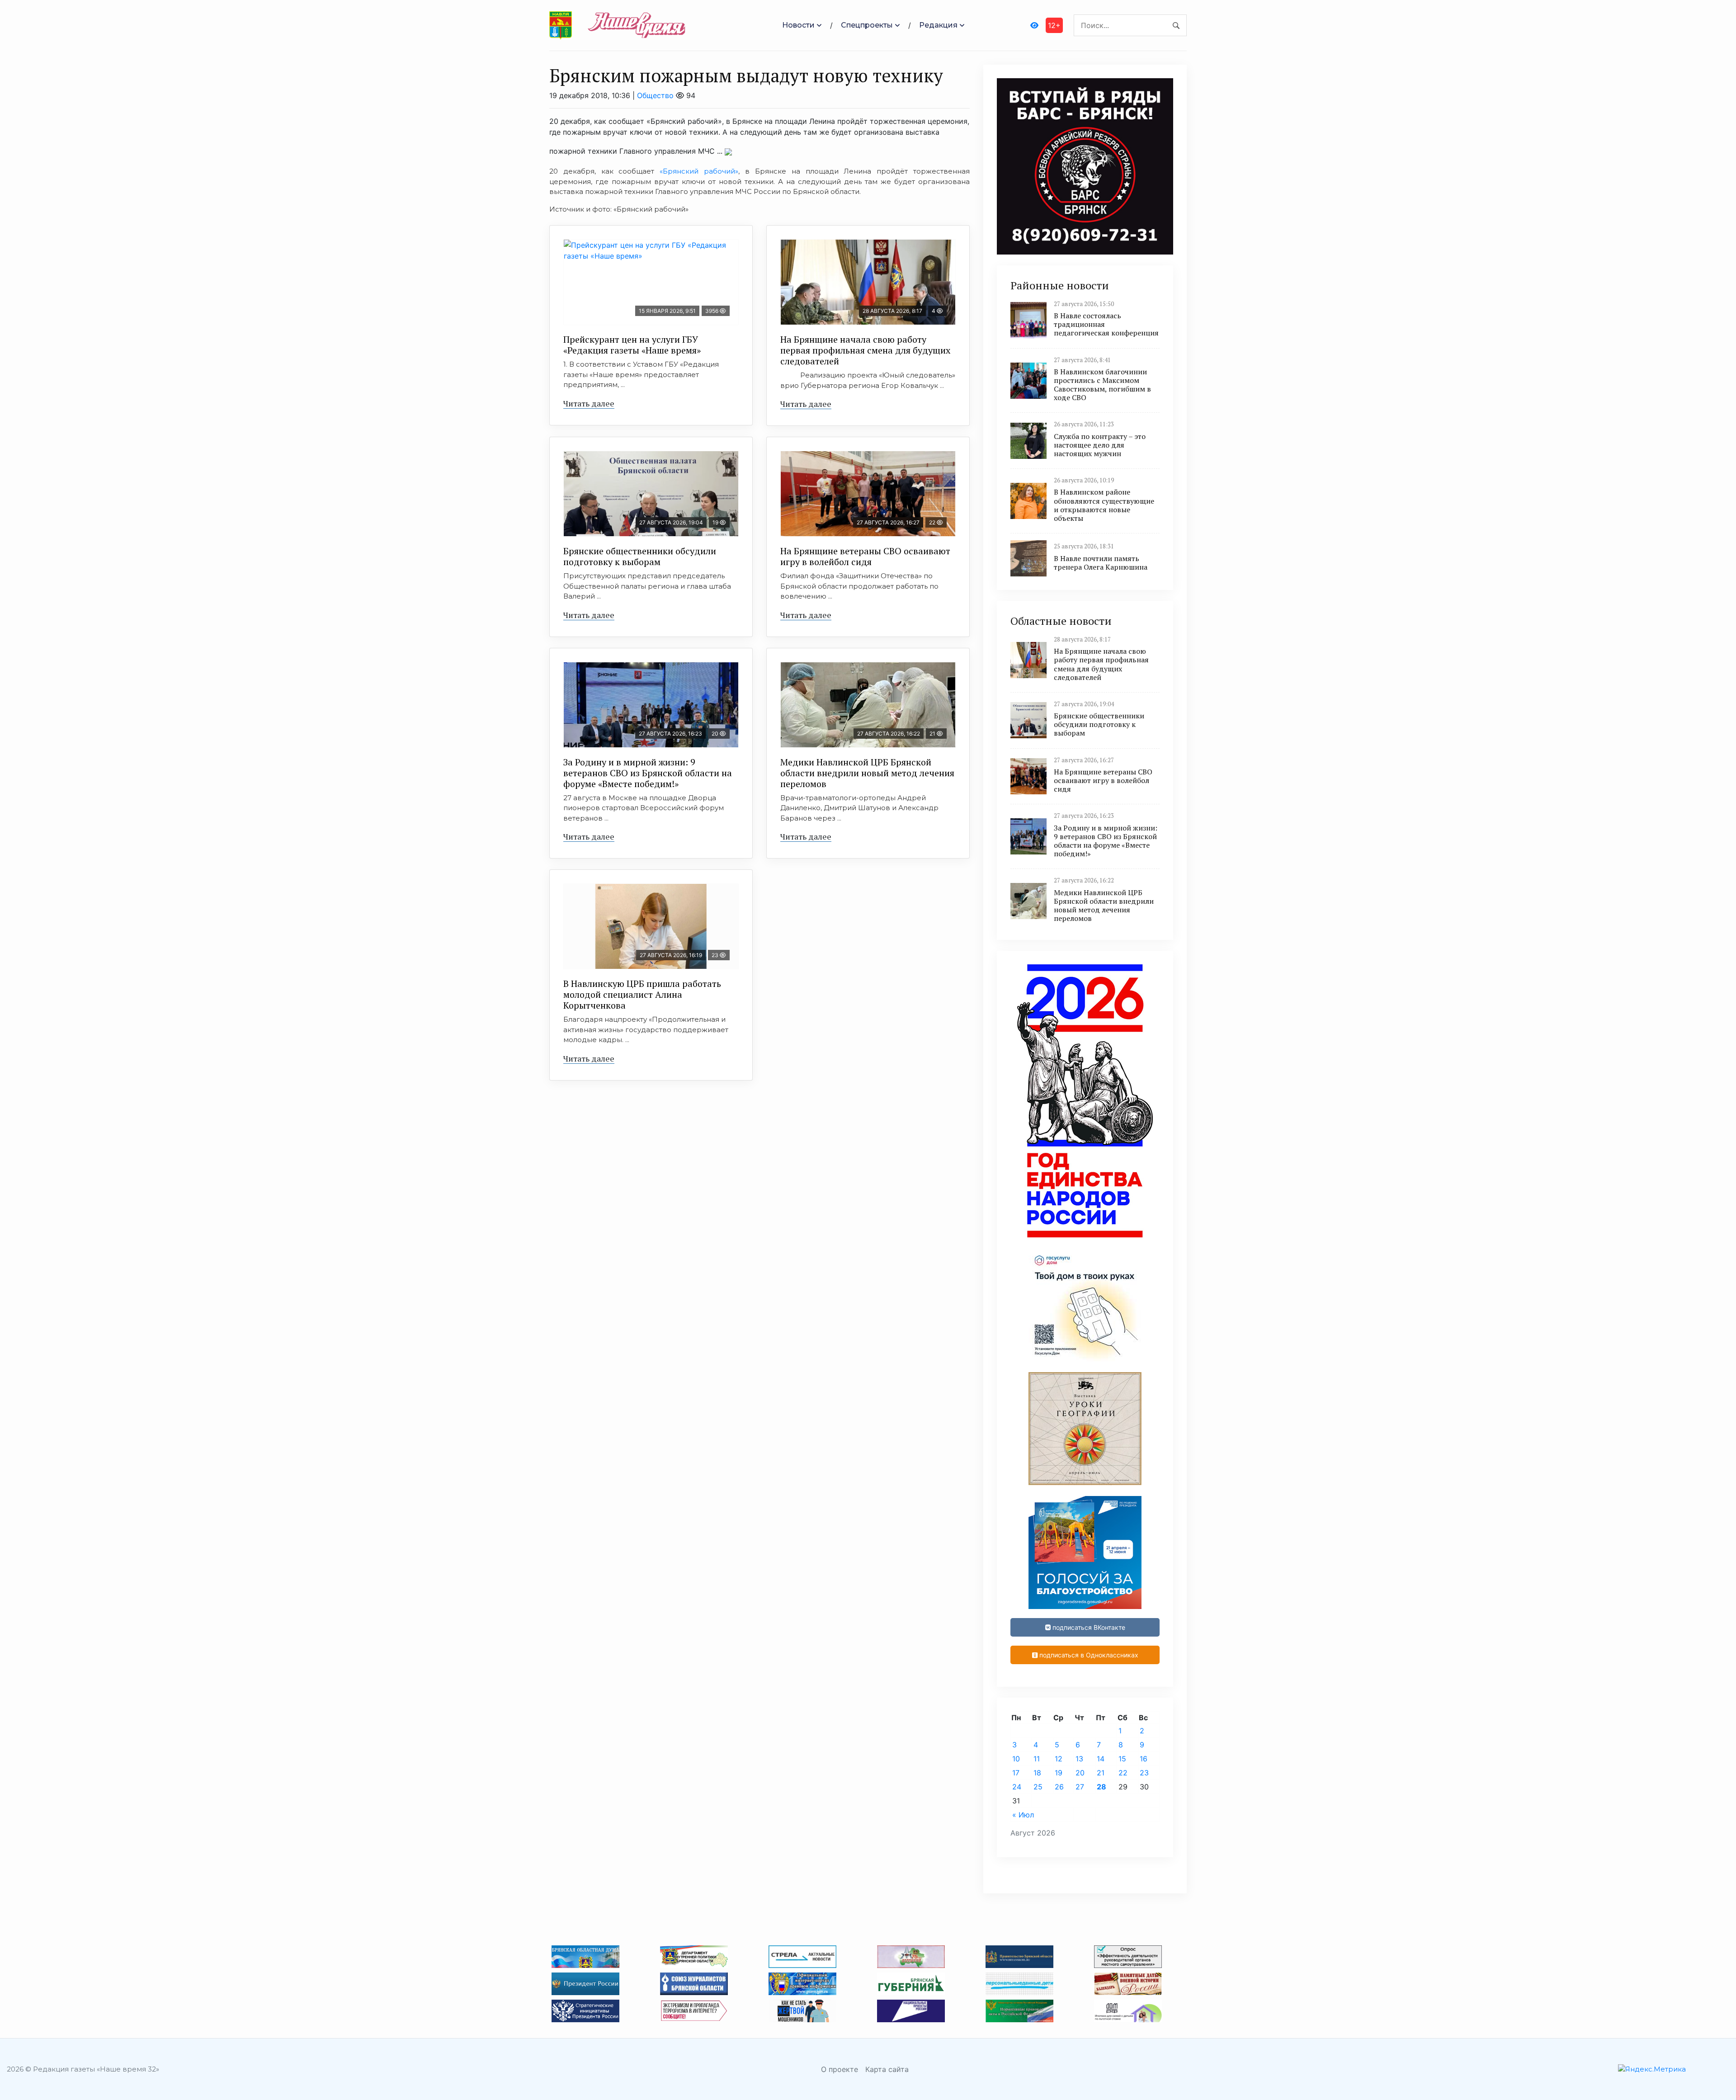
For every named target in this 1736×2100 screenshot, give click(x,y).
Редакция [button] (938, 25)
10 (1016, 1759)
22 (1123, 1773)
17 (1016, 1773)
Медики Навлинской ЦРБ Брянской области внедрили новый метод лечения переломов (867, 773)
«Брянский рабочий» (699, 171)
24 (1017, 1787)
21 (1101, 1773)
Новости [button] (798, 25)
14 (1101, 1759)
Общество (655, 95)
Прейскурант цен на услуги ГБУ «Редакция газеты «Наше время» (632, 345)
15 (1122, 1759)
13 (1079, 1759)
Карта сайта (887, 2069)
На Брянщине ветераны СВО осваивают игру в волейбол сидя (865, 556)
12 (1059, 1759)
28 (1102, 1787)
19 (1059, 1773)
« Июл (1023, 1815)
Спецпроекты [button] (867, 25)
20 (1080, 1773)
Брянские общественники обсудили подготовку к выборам (640, 556)
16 (1144, 1759)
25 (1038, 1787)
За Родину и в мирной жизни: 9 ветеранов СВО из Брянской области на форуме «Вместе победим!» (648, 773)
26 (1059, 1787)
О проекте (840, 2069)
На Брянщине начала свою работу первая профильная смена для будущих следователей (865, 350)
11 (1037, 1759)
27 (1080, 1787)
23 (1144, 1773)
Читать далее (589, 403)
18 (1037, 1773)
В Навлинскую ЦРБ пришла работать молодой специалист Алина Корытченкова (642, 994)
